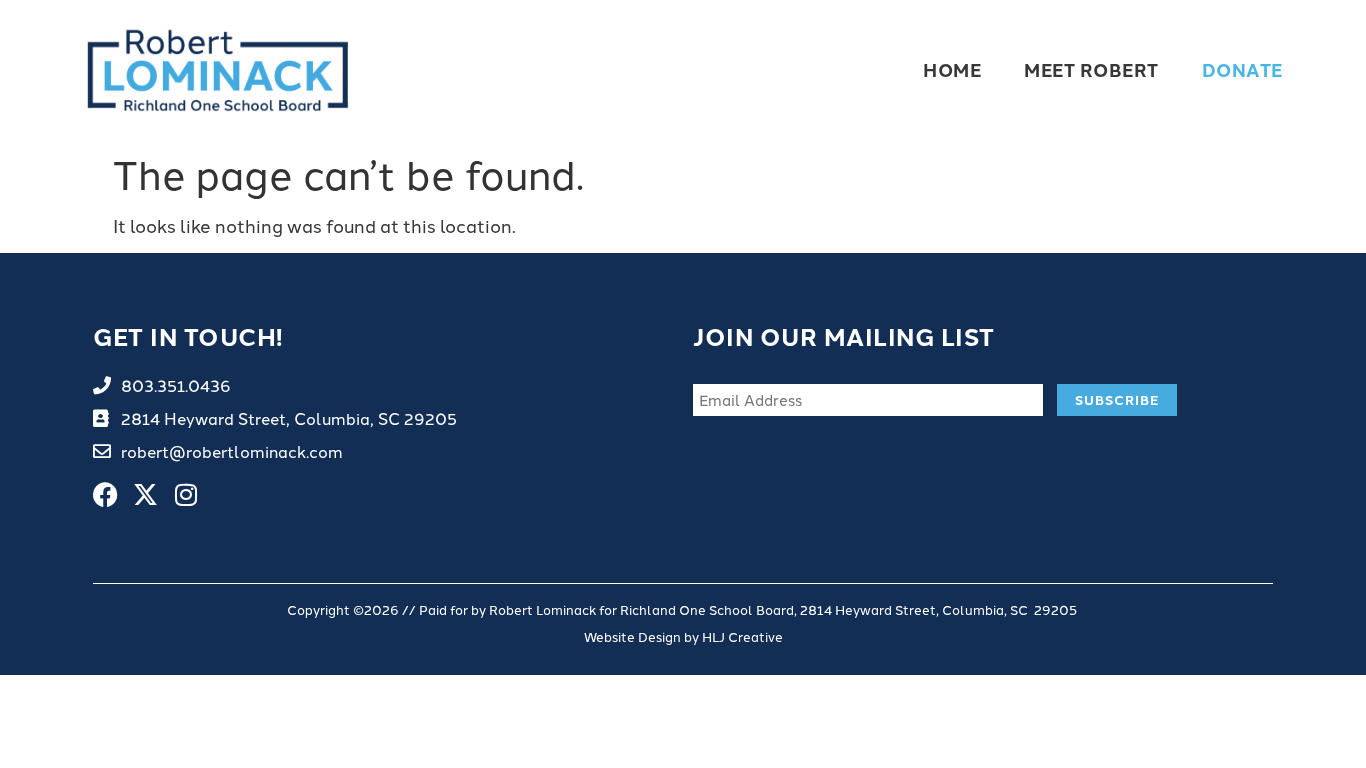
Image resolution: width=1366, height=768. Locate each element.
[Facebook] (105, 494)
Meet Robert (1091, 69)
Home (952, 69)
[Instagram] (185, 494)
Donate (1242, 69)
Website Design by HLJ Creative (683, 636)
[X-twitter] (145, 494)
